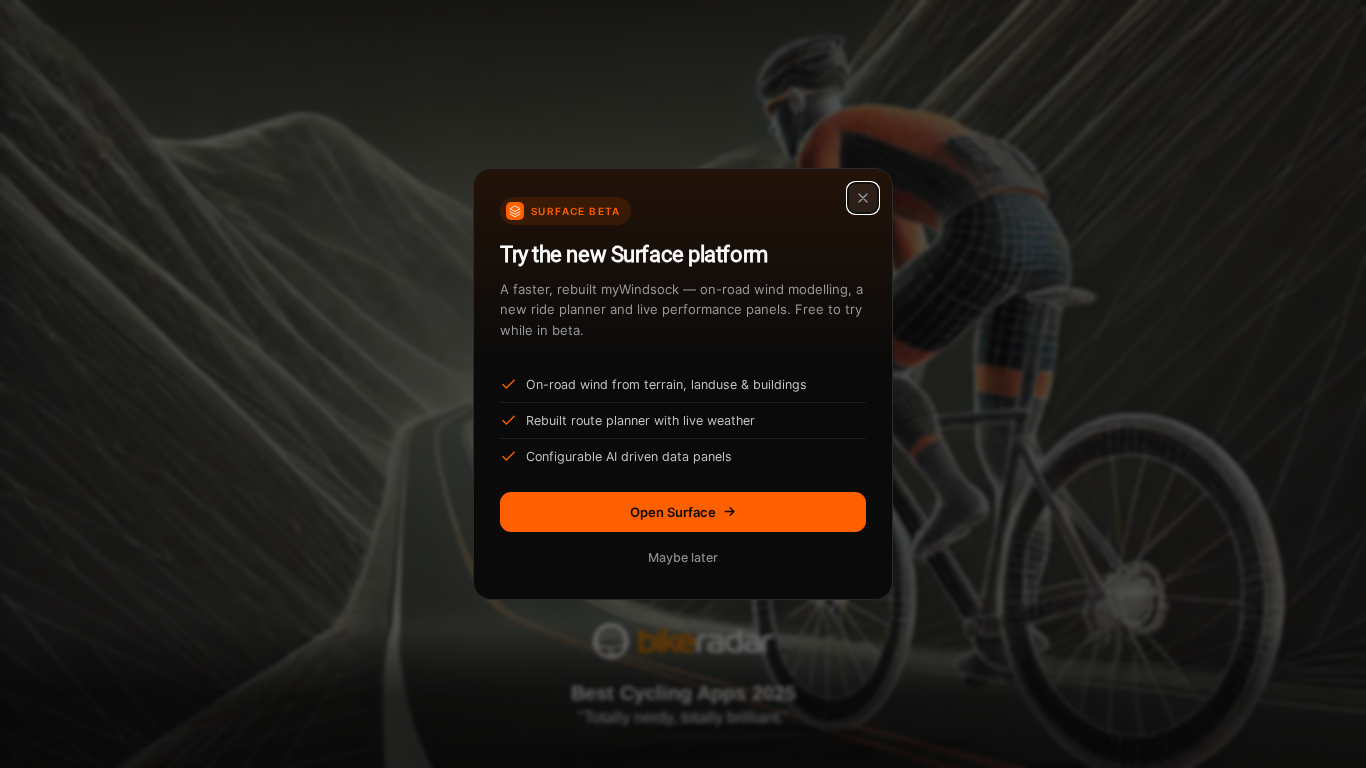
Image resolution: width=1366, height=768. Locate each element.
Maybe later (683, 557)
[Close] (863, 198)
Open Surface (673, 512)
